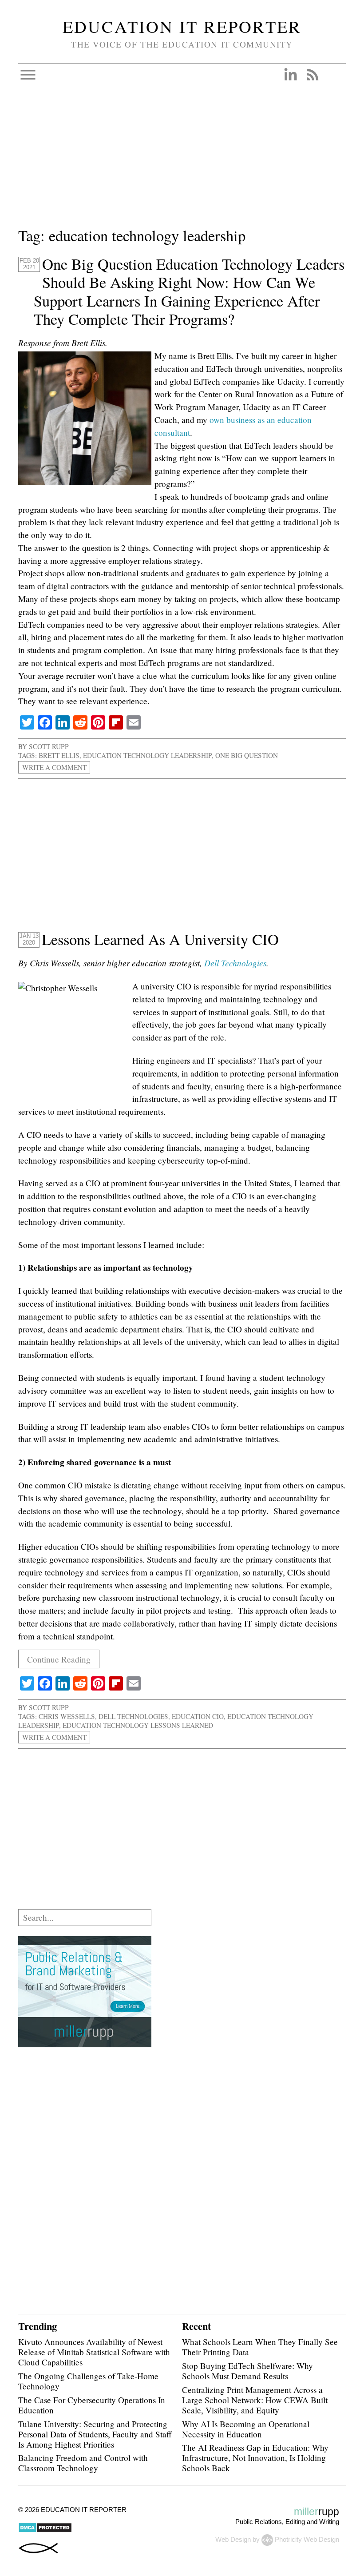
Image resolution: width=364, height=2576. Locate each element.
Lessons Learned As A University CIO (160, 939)
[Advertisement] (182, 162)
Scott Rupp (49, 746)
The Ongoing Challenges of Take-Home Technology (88, 2381)
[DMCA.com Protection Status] (45, 2530)
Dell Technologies (235, 963)
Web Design (233, 2539)
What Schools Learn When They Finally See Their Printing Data (260, 2347)
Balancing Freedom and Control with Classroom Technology (83, 2463)
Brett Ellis (59, 755)
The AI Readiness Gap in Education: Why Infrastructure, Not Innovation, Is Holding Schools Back (255, 2458)
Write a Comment (54, 767)
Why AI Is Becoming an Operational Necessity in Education (246, 2429)
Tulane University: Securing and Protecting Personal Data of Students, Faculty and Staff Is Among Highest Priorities (95, 2434)
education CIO (198, 1716)
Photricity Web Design (307, 2539)
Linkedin (290, 75)
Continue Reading (59, 1659)
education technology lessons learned (138, 1725)
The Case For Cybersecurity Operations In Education (92, 2405)
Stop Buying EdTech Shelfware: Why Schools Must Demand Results (247, 2371)
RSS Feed (313, 75)
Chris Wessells (67, 1716)
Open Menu (28, 75)
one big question (247, 755)
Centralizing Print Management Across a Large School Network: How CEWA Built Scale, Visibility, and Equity (255, 2400)
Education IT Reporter (182, 26)
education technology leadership (147, 755)
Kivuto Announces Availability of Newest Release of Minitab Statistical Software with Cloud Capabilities (94, 2352)
